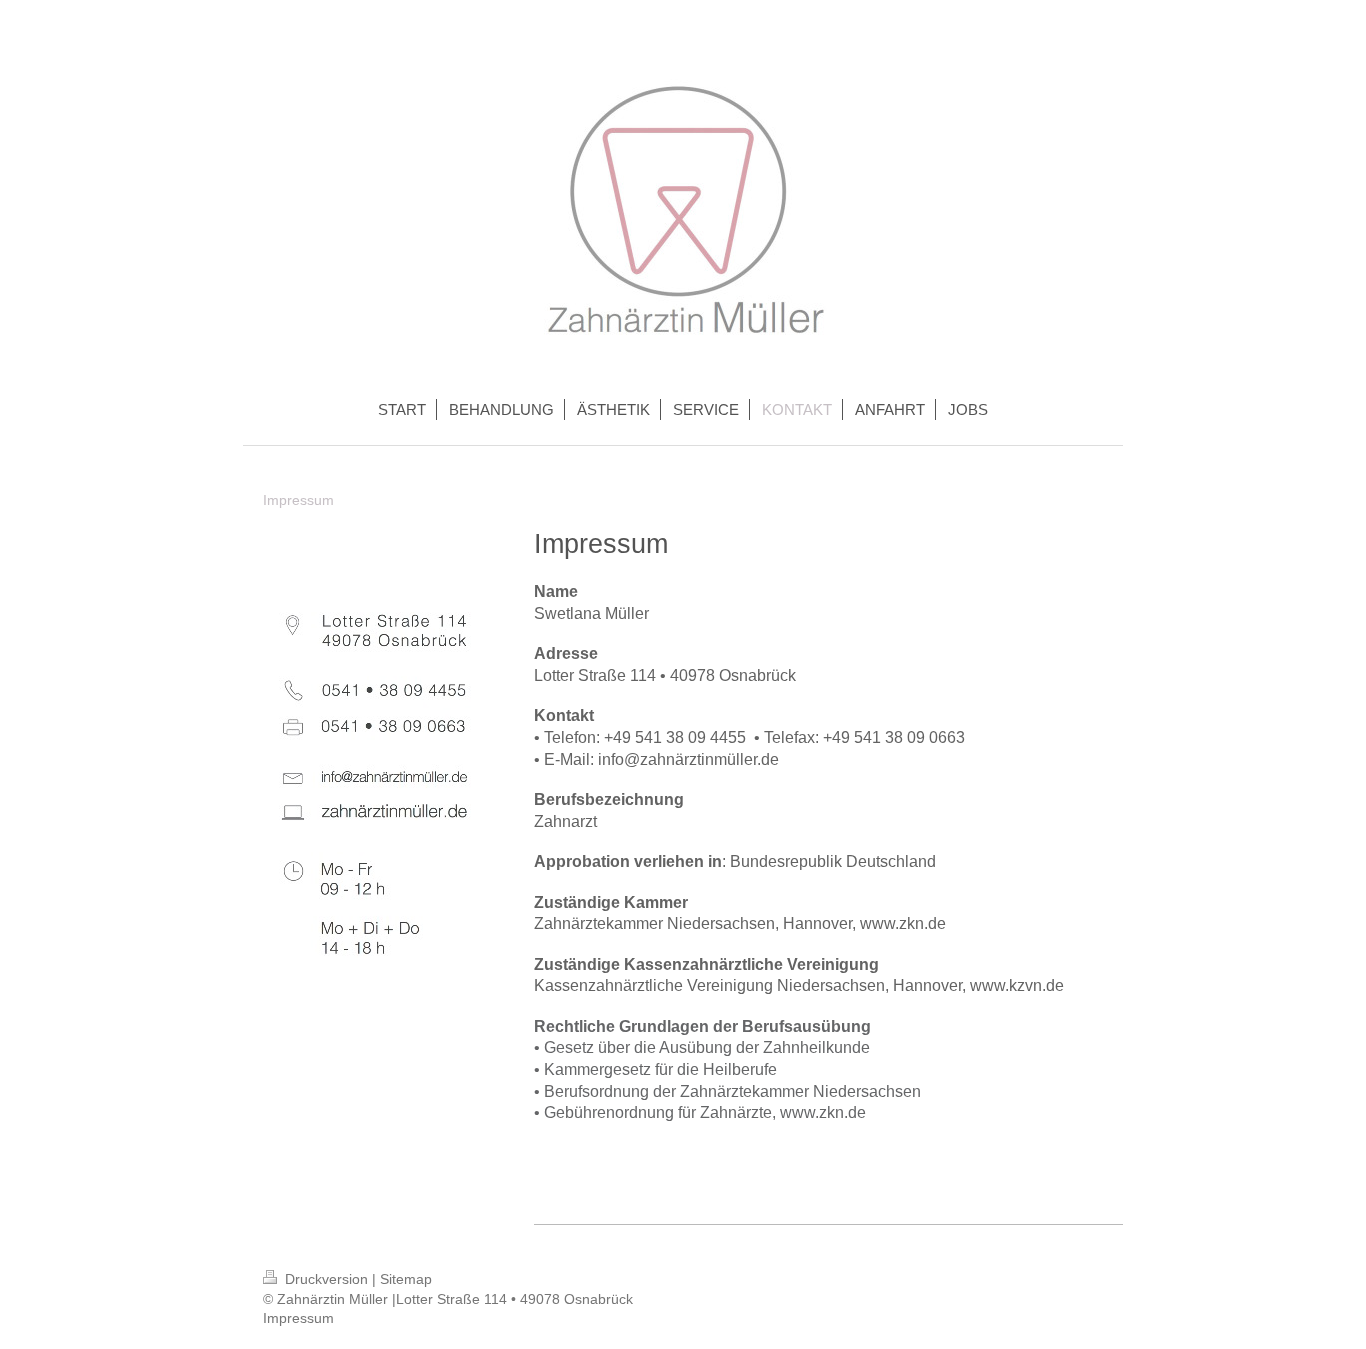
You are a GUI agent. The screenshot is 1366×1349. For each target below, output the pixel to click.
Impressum (298, 1318)
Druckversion (326, 1279)
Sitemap (406, 1279)
